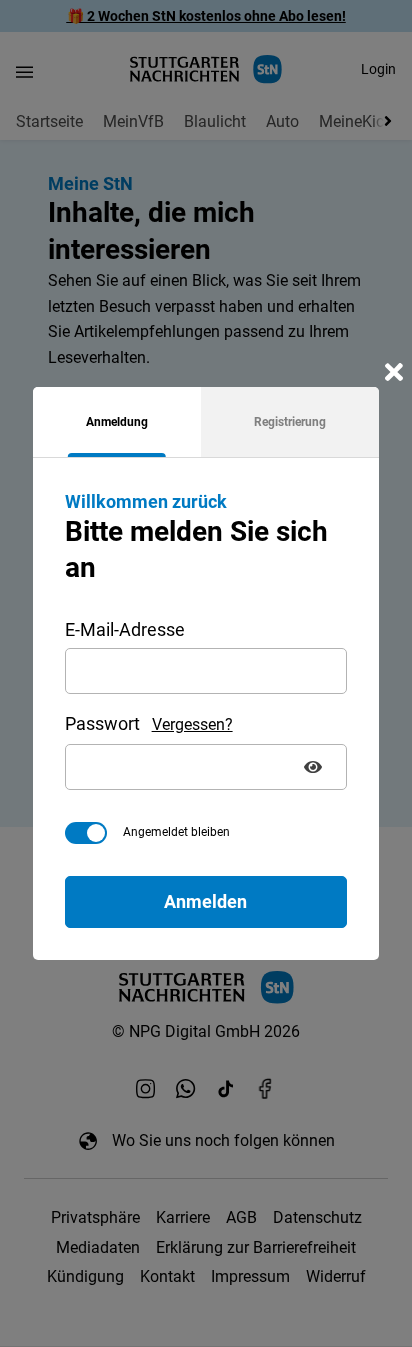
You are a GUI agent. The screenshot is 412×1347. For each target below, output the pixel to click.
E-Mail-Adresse (125, 629)
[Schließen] (394, 372)
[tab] (117, 422)
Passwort (102, 723)
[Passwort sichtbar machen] (315, 767)
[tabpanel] (206, 708)
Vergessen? (192, 724)
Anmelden (205, 901)
